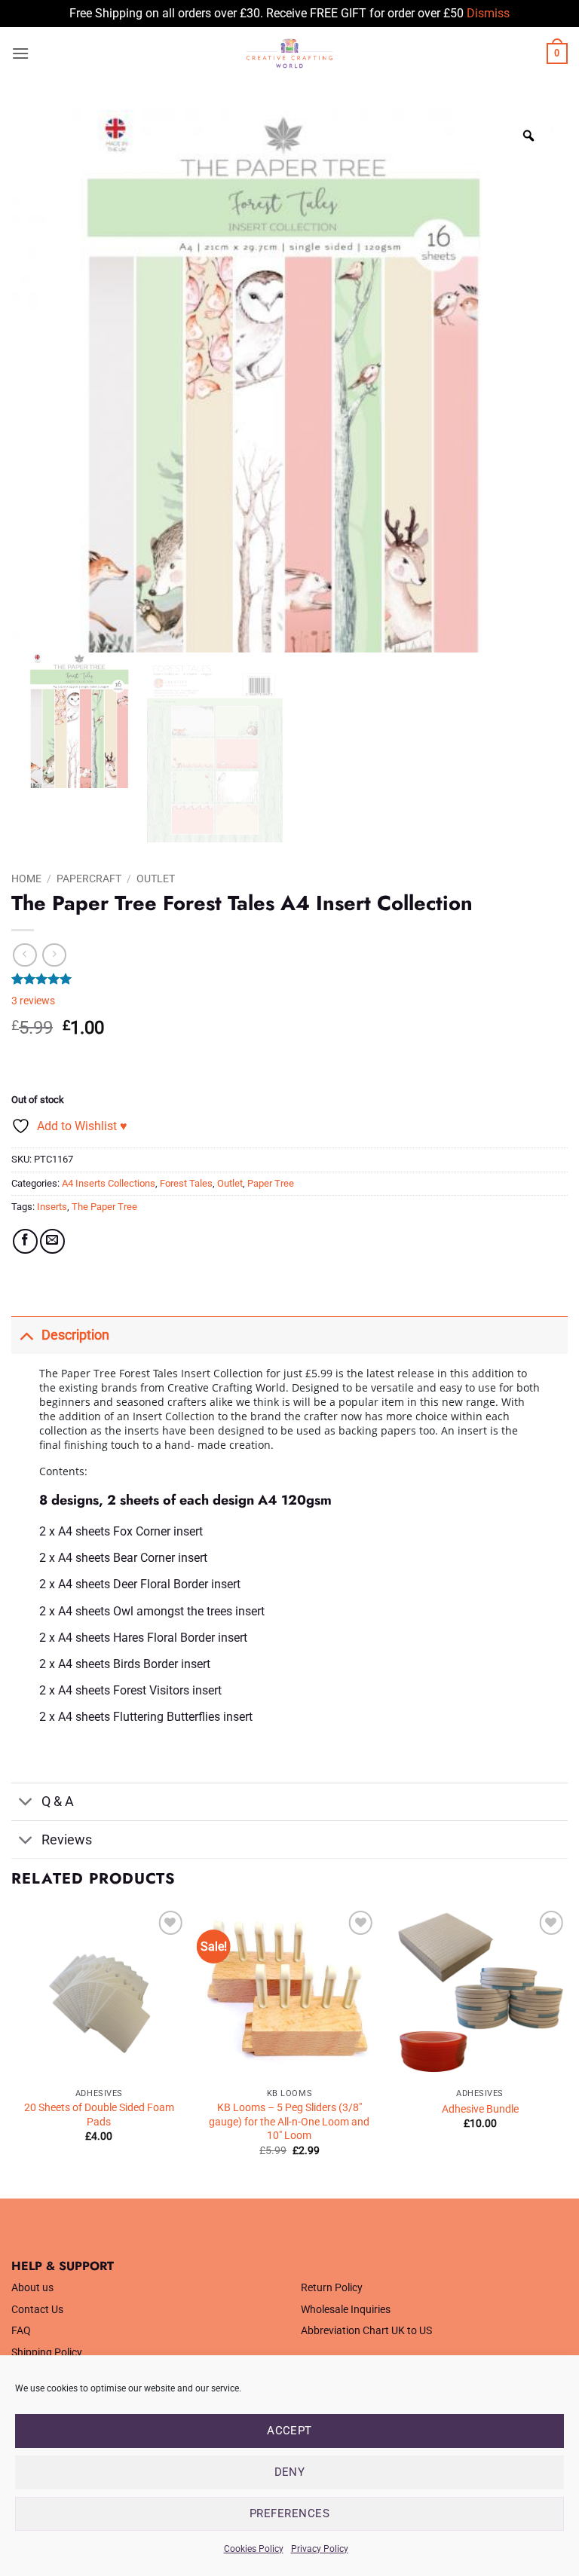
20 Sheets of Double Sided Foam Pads (99, 2115)
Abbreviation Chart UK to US (366, 2331)
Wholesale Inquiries (346, 2310)
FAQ (21, 2331)
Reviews (67, 1840)
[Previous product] (54, 955)
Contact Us (37, 2310)
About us (32, 2288)
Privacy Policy (320, 2549)
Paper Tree (271, 1183)
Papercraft (89, 879)
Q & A (58, 1801)
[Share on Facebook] (25, 1241)
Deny (290, 2472)
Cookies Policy (254, 2549)
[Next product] (25, 955)
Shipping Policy (47, 2353)
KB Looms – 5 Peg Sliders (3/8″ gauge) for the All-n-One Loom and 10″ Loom (289, 2122)
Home (26, 879)
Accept (289, 2431)
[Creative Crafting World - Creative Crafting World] (289, 53)
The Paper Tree (104, 1207)
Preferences (289, 2513)
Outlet (156, 879)
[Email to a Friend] (52, 1241)
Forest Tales (186, 1183)
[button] (20, 53)
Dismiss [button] (488, 13)
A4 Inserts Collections (109, 1183)
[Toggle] (26, 1335)
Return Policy (332, 2288)
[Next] (567, 2051)
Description (75, 1335)
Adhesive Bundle (480, 2109)
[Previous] (12, 2051)
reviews (33, 1001)
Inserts (52, 1207)
